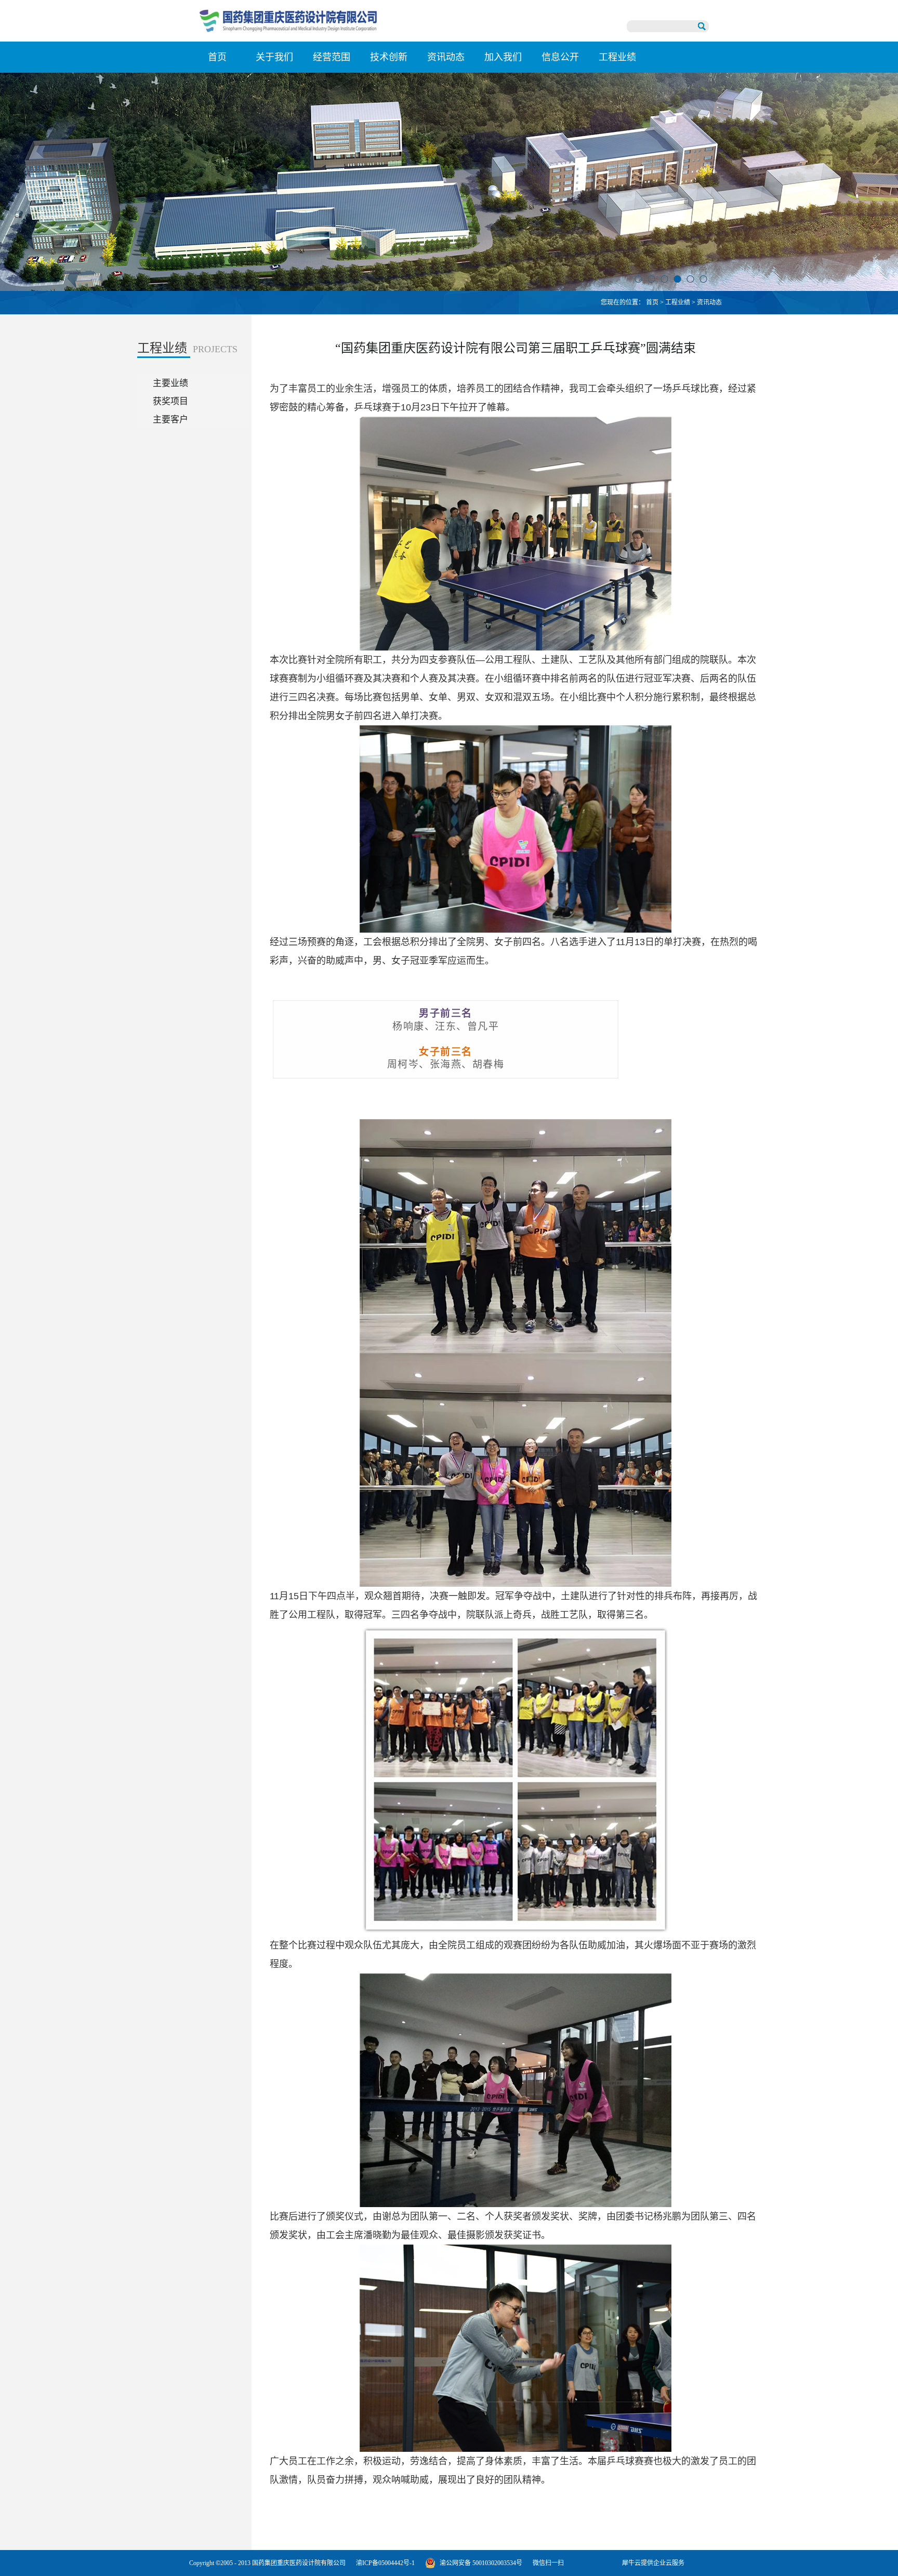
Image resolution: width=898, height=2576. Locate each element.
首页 (217, 57)
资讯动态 (709, 302)
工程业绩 (678, 302)
